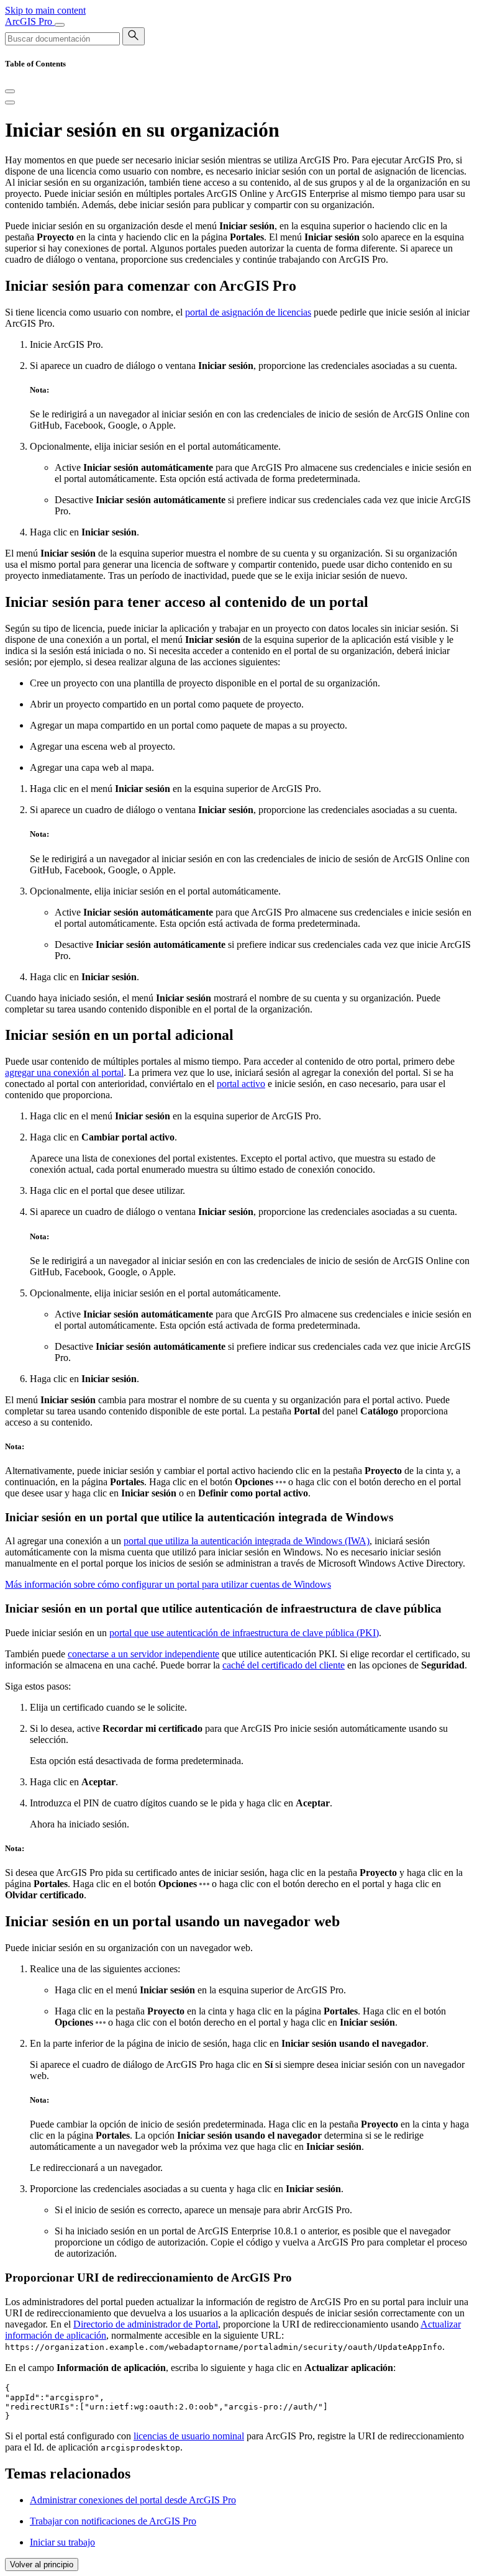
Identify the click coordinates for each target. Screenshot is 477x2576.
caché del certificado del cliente (284, 1665)
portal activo (241, 1084)
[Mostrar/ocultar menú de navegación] (60, 25)
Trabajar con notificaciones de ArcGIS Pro (113, 2521)
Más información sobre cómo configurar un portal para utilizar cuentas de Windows (168, 1584)
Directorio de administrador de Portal (146, 2324)
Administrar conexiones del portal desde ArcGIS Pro (133, 2500)
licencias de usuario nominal (189, 2436)
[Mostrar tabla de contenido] (10, 102)
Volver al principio (42, 2565)
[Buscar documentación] (134, 36)
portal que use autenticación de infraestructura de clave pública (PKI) (244, 1633)
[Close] (10, 91)
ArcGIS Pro (30, 21)
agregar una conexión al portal (64, 1072)
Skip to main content (45, 10)
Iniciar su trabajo (62, 2542)
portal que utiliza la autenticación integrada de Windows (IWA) (247, 1541)
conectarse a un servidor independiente (143, 1654)
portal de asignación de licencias (248, 312)
